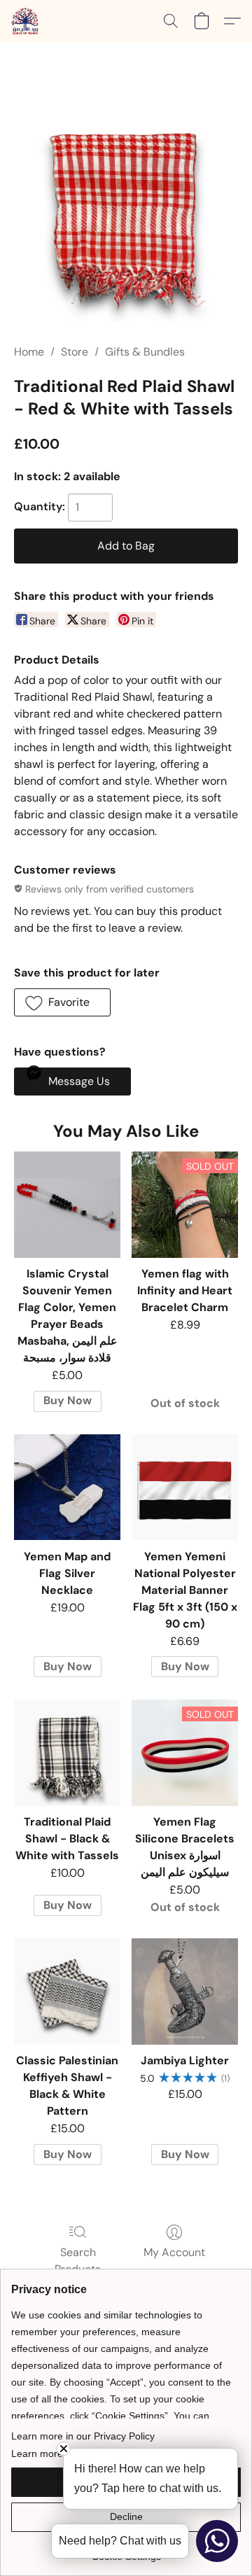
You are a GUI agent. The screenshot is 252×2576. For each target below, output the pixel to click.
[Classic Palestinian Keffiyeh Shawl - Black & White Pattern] (67, 1991)
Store (75, 352)
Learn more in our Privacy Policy (83, 2436)
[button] (26, 21)
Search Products (78, 2261)
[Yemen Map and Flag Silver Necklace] (67, 1487)
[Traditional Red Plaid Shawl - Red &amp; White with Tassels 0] (126, 210)
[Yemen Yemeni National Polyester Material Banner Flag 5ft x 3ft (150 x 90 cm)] (185, 1487)
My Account (174, 2252)
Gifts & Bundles (145, 352)
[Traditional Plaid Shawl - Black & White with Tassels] (67, 1753)
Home (29, 352)
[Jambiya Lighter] (185, 1991)
